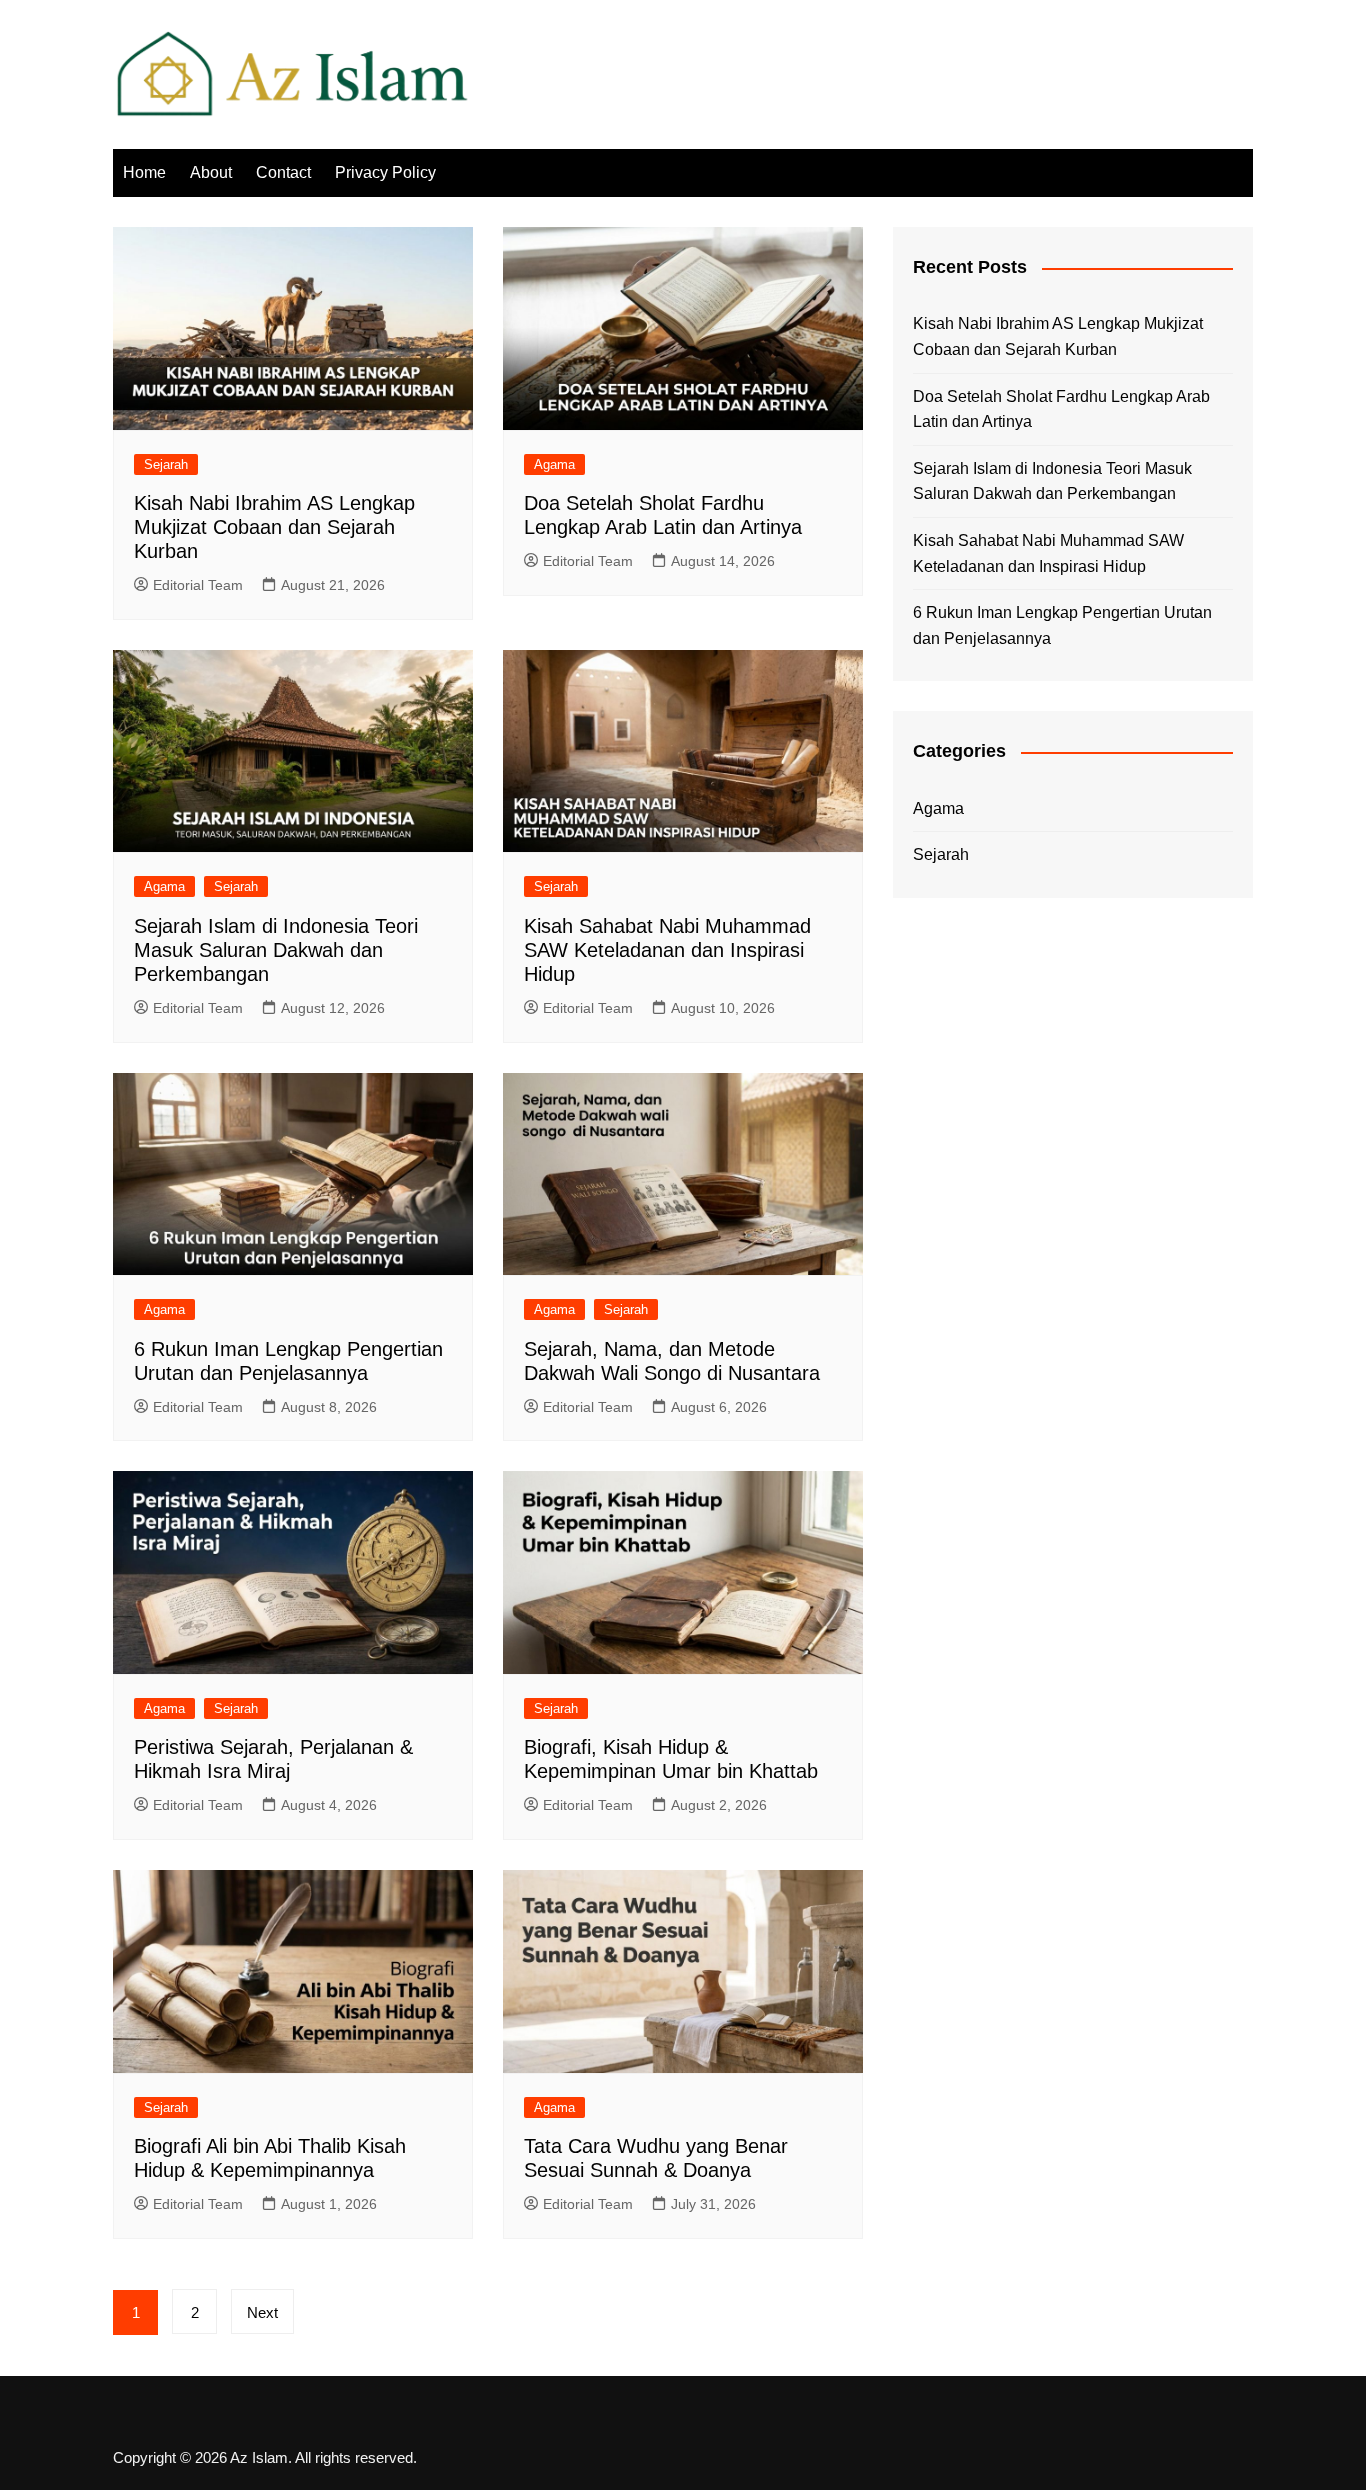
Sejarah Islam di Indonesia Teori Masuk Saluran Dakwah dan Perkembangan (276, 950)
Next (262, 2312)
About (211, 172)
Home (144, 172)
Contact (283, 172)
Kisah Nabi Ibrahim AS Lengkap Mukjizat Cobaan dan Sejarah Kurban (274, 527)
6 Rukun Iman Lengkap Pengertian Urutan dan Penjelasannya (1062, 625)
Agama (554, 464)
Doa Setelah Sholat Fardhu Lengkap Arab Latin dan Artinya (1061, 409)
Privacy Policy (385, 172)
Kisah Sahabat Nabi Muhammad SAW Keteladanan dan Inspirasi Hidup (667, 950)
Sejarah (166, 464)
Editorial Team (198, 585)
